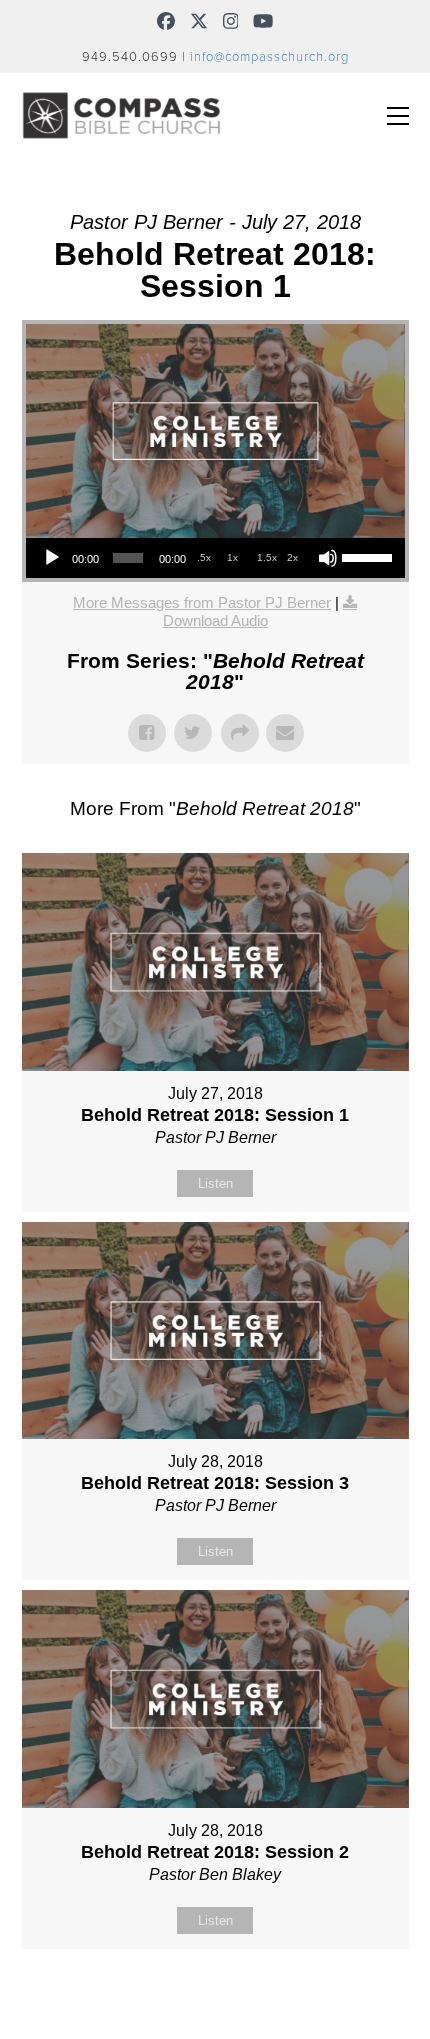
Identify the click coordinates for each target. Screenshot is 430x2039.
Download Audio (215, 620)
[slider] (368, 556)
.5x (204, 557)
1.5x (267, 557)
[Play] (52, 558)
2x (292, 557)
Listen (215, 1183)
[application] (215, 558)
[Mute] (328, 558)
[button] (398, 116)
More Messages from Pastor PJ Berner (202, 602)
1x (232, 557)
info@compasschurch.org (269, 57)
